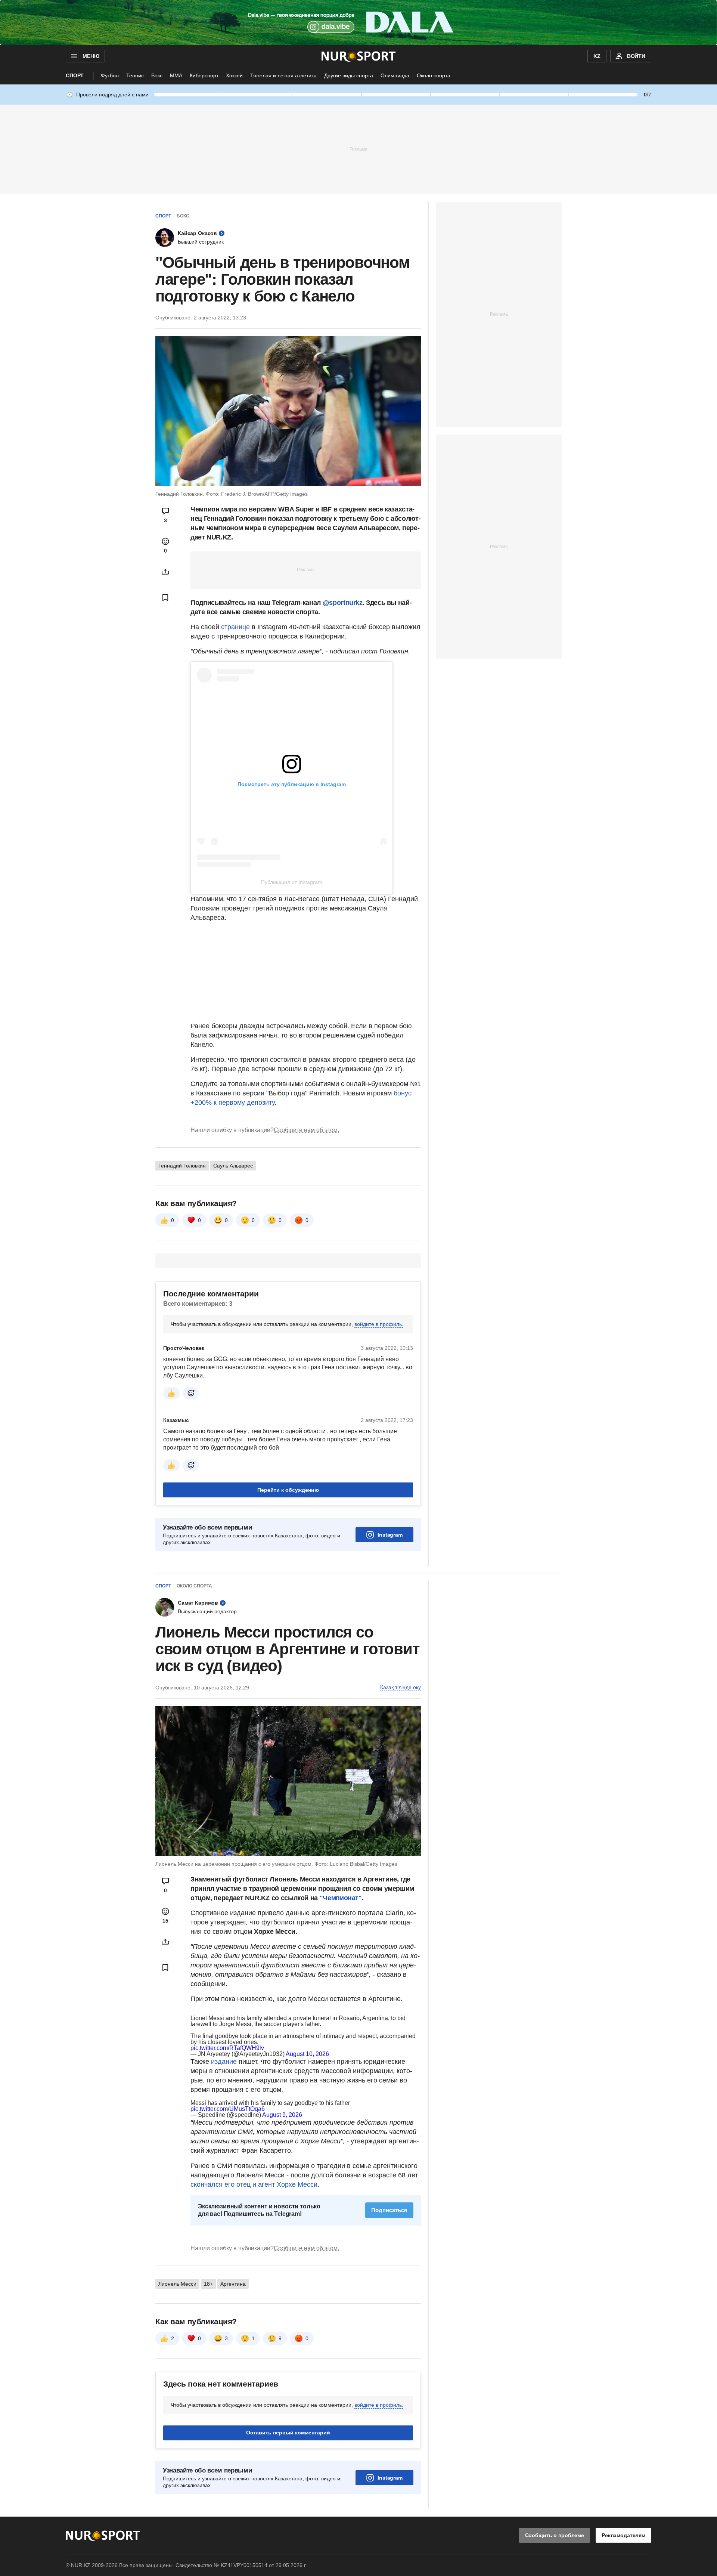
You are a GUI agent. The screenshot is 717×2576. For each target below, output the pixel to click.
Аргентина (233, 2284)
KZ (597, 56)
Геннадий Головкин (182, 1166)
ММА (176, 75)
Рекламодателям (623, 2535)
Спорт (75, 75)
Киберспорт (204, 75)
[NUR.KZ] (359, 56)
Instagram (390, 1535)
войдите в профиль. (379, 1324)
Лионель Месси (177, 2284)
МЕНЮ (91, 56)
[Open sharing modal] (165, 572)
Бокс (157, 75)
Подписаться (389, 2210)
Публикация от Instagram (292, 882)
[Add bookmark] (165, 597)
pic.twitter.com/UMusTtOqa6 (228, 2109)
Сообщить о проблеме (555, 2535)
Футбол (110, 75)
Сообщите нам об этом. (306, 1130)
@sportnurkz (343, 603)
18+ (208, 2284)
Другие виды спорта (349, 75)
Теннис (135, 75)
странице (235, 627)
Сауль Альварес (233, 1166)
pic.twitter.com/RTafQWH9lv (227, 2048)
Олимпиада (395, 75)
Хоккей (234, 75)
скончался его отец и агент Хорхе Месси (254, 2184)
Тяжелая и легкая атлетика (283, 75)
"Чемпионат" (341, 1898)
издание (224, 2062)
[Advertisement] (358, 149)
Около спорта (434, 75)
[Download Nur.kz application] (358, 22)
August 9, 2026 (282, 2115)
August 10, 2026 (307, 2054)
